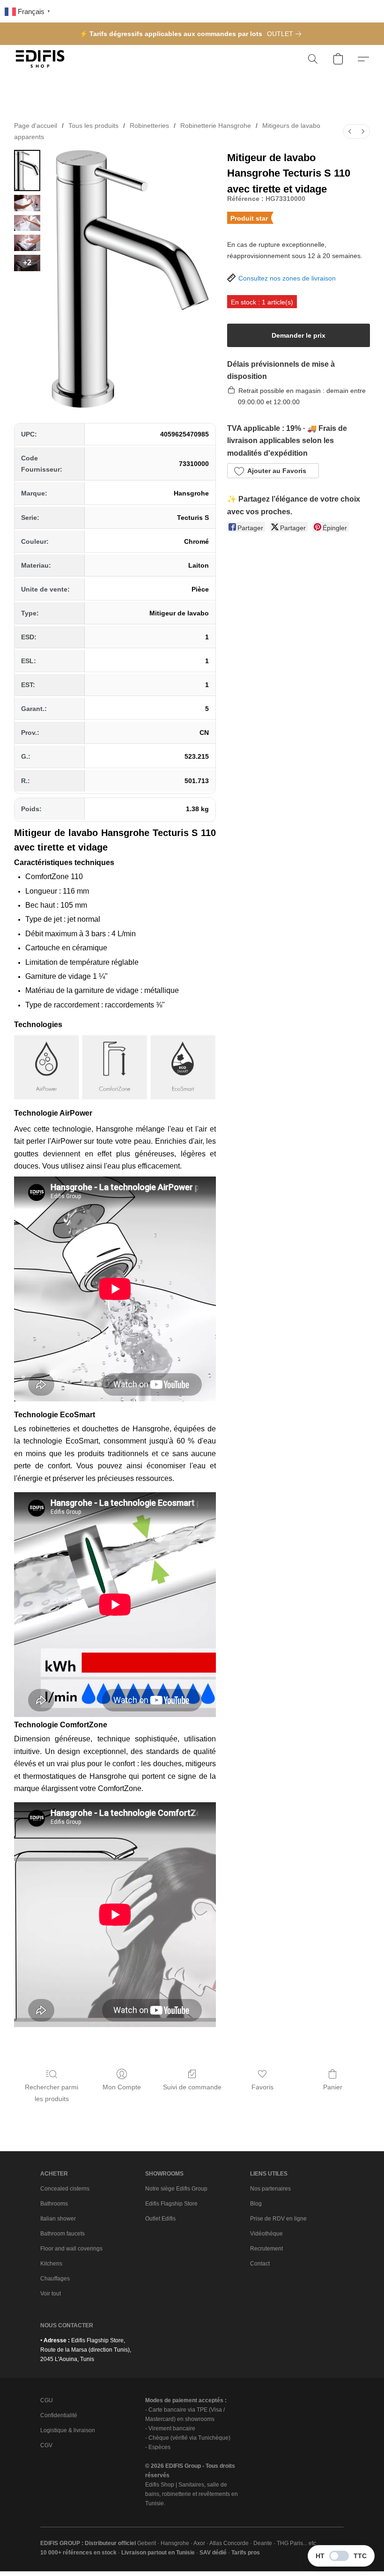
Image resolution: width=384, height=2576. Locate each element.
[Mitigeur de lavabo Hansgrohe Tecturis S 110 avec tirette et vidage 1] (27, 203)
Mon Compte (122, 2087)
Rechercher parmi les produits (52, 2093)
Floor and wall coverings (71, 2249)
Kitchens (51, 2264)
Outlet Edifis (160, 2219)
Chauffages (55, 2279)
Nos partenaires (270, 2189)
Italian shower (58, 2219)
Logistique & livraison (68, 2430)
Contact (260, 2264)
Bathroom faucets (63, 2234)
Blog (256, 2204)
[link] (286, 34)
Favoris (262, 2087)
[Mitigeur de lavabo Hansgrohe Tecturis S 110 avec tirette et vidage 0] (27, 170)
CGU (47, 2400)
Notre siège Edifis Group (176, 2189)
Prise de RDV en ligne (278, 2219)
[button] (40, 59)
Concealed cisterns (65, 2189)
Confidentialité (59, 2415)
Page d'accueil (36, 126)
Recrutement (266, 2249)
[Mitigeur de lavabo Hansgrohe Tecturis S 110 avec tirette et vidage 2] (27, 223)
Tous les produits (93, 126)
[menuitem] (350, 131)
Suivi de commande (192, 2087)
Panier (333, 2087)
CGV (46, 2445)
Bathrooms (54, 2204)
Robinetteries (149, 126)
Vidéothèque (266, 2234)
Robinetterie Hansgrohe (216, 126)
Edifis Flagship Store (171, 2204)
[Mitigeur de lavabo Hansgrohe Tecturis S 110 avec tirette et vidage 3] (27, 243)
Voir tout (51, 2294)
